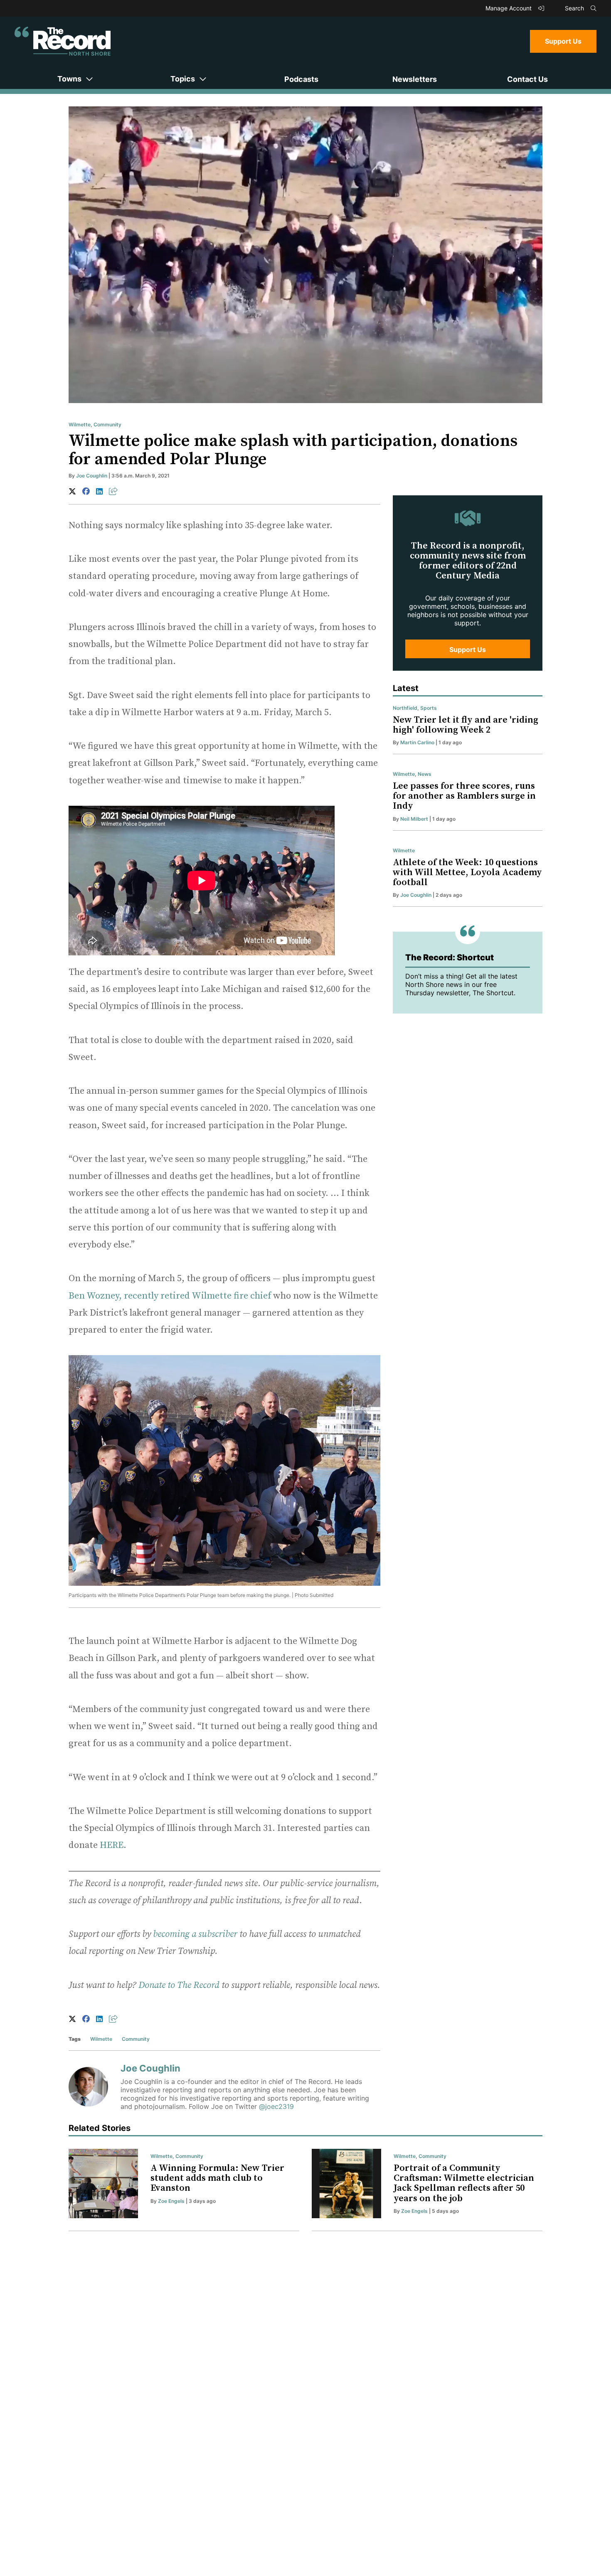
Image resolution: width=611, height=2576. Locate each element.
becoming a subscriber (195, 1934)
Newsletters (415, 79)
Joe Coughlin (92, 476)
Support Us (563, 41)
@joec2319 (276, 2106)
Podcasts (301, 79)
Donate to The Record (179, 1985)
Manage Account (509, 8)
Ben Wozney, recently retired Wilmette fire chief (171, 1296)
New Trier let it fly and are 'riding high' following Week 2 (466, 725)
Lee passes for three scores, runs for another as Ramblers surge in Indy (464, 796)
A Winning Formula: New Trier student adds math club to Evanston (217, 2178)
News (425, 774)
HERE (112, 1845)
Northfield (405, 708)
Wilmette (80, 424)
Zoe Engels (171, 2201)
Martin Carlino (417, 742)
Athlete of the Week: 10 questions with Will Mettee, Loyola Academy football (467, 872)
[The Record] (63, 41)
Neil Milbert (414, 819)
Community (107, 424)
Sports (429, 708)
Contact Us (527, 79)
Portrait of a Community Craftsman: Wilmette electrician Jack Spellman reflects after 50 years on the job (464, 2183)
